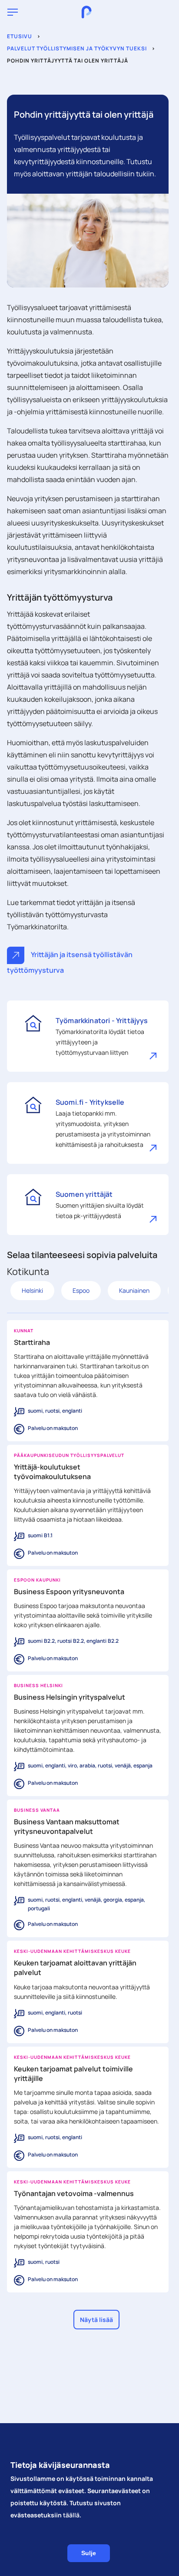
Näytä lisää (96, 2320)
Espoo (81, 1290)
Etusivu (20, 36)
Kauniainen (134, 1290)
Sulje (89, 2553)
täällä (71, 2515)
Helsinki (32, 1290)
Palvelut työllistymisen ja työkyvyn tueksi (77, 48)
